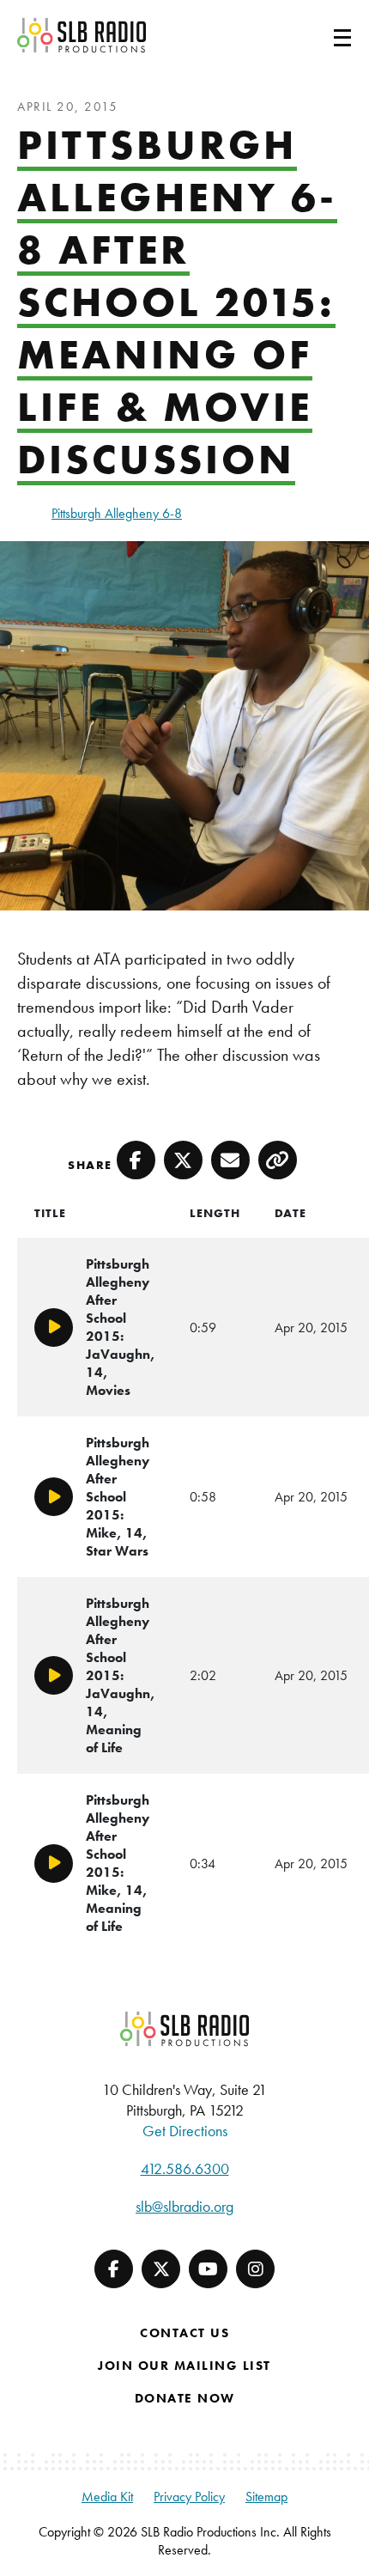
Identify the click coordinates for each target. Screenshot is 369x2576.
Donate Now (185, 2398)
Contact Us (184, 2333)
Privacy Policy (189, 2497)
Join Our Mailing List (184, 2366)
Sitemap (266, 2497)
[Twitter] (161, 2269)
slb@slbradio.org (184, 2206)
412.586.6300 (185, 2168)
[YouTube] (208, 2269)
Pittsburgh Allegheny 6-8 (117, 513)
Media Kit (107, 2497)
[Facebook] (114, 2269)
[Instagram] (255, 2269)
